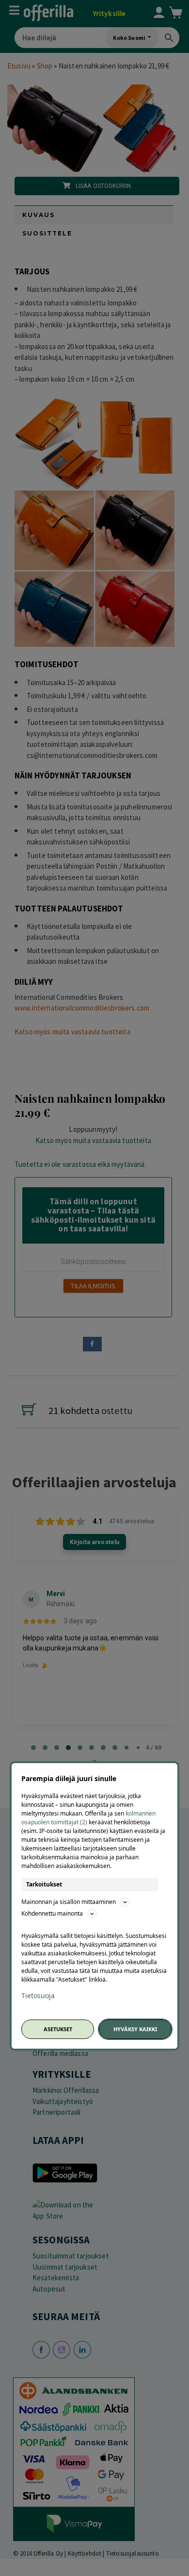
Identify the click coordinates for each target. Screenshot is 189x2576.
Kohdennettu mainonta (52, 1913)
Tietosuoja (38, 1996)
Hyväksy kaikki (135, 2029)
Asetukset (58, 2029)
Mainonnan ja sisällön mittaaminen (69, 1902)
